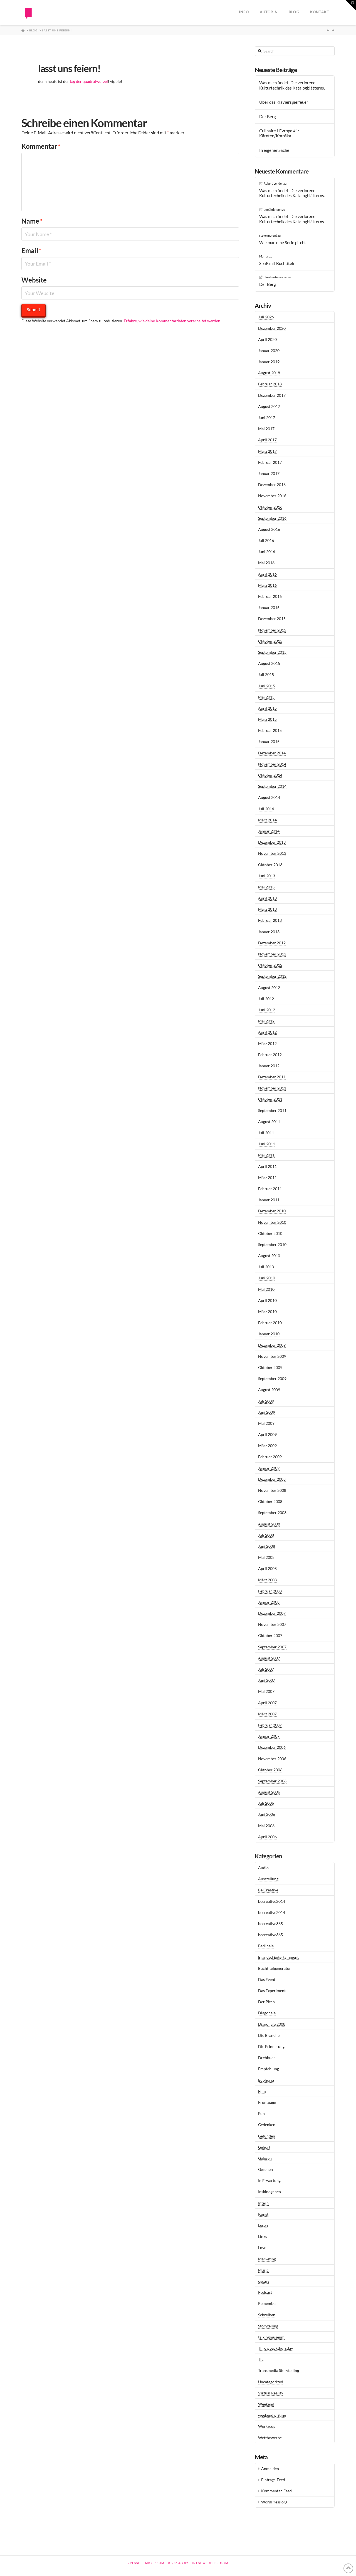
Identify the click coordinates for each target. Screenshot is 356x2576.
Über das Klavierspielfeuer (284, 102)
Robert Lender (273, 183)
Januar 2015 (269, 741)
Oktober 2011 (270, 1099)
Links (263, 2236)
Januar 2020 (269, 351)
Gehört (264, 2147)
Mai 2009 (266, 1423)
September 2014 (272, 786)
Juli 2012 (266, 999)
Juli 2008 (266, 1535)
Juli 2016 (266, 540)
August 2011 (269, 1122)
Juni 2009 (267, 1412)
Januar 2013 (269, 932)
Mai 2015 (266, 697)
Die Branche (269, 2035)
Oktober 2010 (270, 1233)
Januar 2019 (269, 362)
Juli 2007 (266, 1669)
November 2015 (272, 630)
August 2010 (269, 1256)
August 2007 (269, 1658)
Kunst (263, 2214)
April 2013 (267, 898)
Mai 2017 (266, 429)
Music (263, 2270)
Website (34, 280)
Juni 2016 (267, 552)
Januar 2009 (269, 1468)
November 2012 (272, 954)
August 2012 (269, 988)
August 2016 (269, 529)
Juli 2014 (266, 809)
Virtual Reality (271, 2393)
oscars (264, 2281)
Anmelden (270, 2469)
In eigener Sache (274, 150)
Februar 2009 (270, 1457)
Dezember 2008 (272, 1479)
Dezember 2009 (272, 1345)
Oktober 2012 (270, 965)
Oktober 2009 (270, 1367)
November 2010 (272, 1222)
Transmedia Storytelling (279, 2370)
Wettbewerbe (270, 2438)
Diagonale (267, 2013)
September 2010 (272, 1244)
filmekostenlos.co (275, 277)
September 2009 (272, 1379)
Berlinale (266, 1946)
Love (262, 2247)
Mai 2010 (266, 1289)
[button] (351, 5)
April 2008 (267, 1568)
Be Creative (268, 1890)
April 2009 (267, 1434)
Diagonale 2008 (272, 2024)
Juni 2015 (267, 686)
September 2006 (272, 1781)
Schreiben (267, 2315)
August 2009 (269, 1390)
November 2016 (272, 496)
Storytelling (268, 2326)
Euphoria (266, 2080)
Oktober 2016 (270, 507)
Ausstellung (268, 1879)
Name (32, 221)
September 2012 (272, 976)
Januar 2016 (269, 607)
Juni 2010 (267, 1278)
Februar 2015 (270, 730)
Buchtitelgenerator (275, 1968)
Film (262, 2091)
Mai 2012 (266, 1021)
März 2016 (267, 585)
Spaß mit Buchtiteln (277, 263)
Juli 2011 (266, 1133)
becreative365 (270, 1924)
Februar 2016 (270, 596)
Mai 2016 (266, 563)
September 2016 (272, 518)
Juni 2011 (267, 1144)
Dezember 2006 (272, 1747)
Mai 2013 (266, 887)
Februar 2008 (270, 1591)
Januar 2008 (269, 1602)
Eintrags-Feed (273, 2480)
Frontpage (267, 2102)
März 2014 (267, 820)
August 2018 (269, 373)
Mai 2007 (266, 1691)
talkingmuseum (271, 2337)
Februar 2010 (270, 1323)
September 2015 (272, 652)
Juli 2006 (266, 1803)
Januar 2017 (269, 473)
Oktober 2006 (270, 1770)
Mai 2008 (266, 1557)
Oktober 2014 (270, 775)
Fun (261, 2113)
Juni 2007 (267, 1680)
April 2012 (267, 1032)
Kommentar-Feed (276, 2491)
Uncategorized (271, 2382)
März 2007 (267, 1714)
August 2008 (269, 1524)
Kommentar (41, 146)
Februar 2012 (270, 1055)
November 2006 (272, 1759)
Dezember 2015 (272, 619)
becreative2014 (272, 1901)
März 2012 (267, 1043)
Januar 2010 (269, 1334)
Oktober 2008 (270, 1501)
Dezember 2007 (272, 1613)
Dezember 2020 (272, 328)
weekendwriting (272, 2415)
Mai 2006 (266, 1826)
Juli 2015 (266, 674)
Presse (134, 2563)
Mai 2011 (266, 1155)
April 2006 (267, 1837)
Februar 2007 (270, 1725)
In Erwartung (269, 2180)
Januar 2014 (269, 831)
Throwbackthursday (275, 2348)
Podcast (265, 2292)
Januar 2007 (269, 1736)
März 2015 (267, 719)
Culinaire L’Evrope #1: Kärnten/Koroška (279, 133)
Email (31, 250)
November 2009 (272, 1356)
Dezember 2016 (272, 485)
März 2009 (267, 1446)
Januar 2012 (269, 1066)
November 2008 (272, 1490)
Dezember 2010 (272, 1211)
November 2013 (272, 853)
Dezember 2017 (272, 395)
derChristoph (273, 210)
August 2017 (269, 406)
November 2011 (272, 1088)
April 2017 (267, 440)
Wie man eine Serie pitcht (283, 242)
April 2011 (267, 1166)
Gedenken (267, 2125)
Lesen (263, 2225)
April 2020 (267, 339)
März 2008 (267, 1580)
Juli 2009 (266, 1401)
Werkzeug (267, 2426)
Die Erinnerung (271, 2046)
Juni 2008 (267, 1546)
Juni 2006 (267, 1814)
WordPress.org (274, 2502)
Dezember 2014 (272, 753)
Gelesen (265, 2158)
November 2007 (272, 1624)
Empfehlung (269, 2069)
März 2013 (267, 909)
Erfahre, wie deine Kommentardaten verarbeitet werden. (172, 321)
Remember (268, 2303)
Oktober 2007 (270, 1635)
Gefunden (267, 2136)
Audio (263, 1868)
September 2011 (272, 1110)
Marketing (267, 2259)
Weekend (266, 2404)
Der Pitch (266, 2002)
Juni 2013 (267, 876)
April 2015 (267, 708)
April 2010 (267, 1300)
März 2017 (267, 451)
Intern (263, 2203)
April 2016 (267, 574)
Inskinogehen (270, 2192)
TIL (261, 2359)
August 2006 (269, 1792)
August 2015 (269, 663)
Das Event (267, 1979)
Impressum (154, 2563)
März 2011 (267, 1177)
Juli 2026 (266, 317)
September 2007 (272, 1647)
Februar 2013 (270, 920)
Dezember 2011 (272, 1077)
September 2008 (272, 1513)
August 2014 (269, 797)
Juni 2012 (267, 1010)
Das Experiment (272, 1991)
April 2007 (267, 1703)
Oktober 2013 (270, 865)
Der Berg (268, 117)
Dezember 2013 (272, 842)
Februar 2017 (270, 462)
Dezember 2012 (272, 943)
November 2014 (272, 764)
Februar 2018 (270, 384)
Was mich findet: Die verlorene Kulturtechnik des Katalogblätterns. (292, 85)
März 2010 (267, 1311)
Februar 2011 (270, 1189)
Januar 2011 (269, 1200)
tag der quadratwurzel (89, 81)
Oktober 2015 (270, 641)
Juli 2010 (266, 1267)
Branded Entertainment (278, 1957)
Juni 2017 (267, 418)
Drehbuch (267, 2058)
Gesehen (265, 2169)
